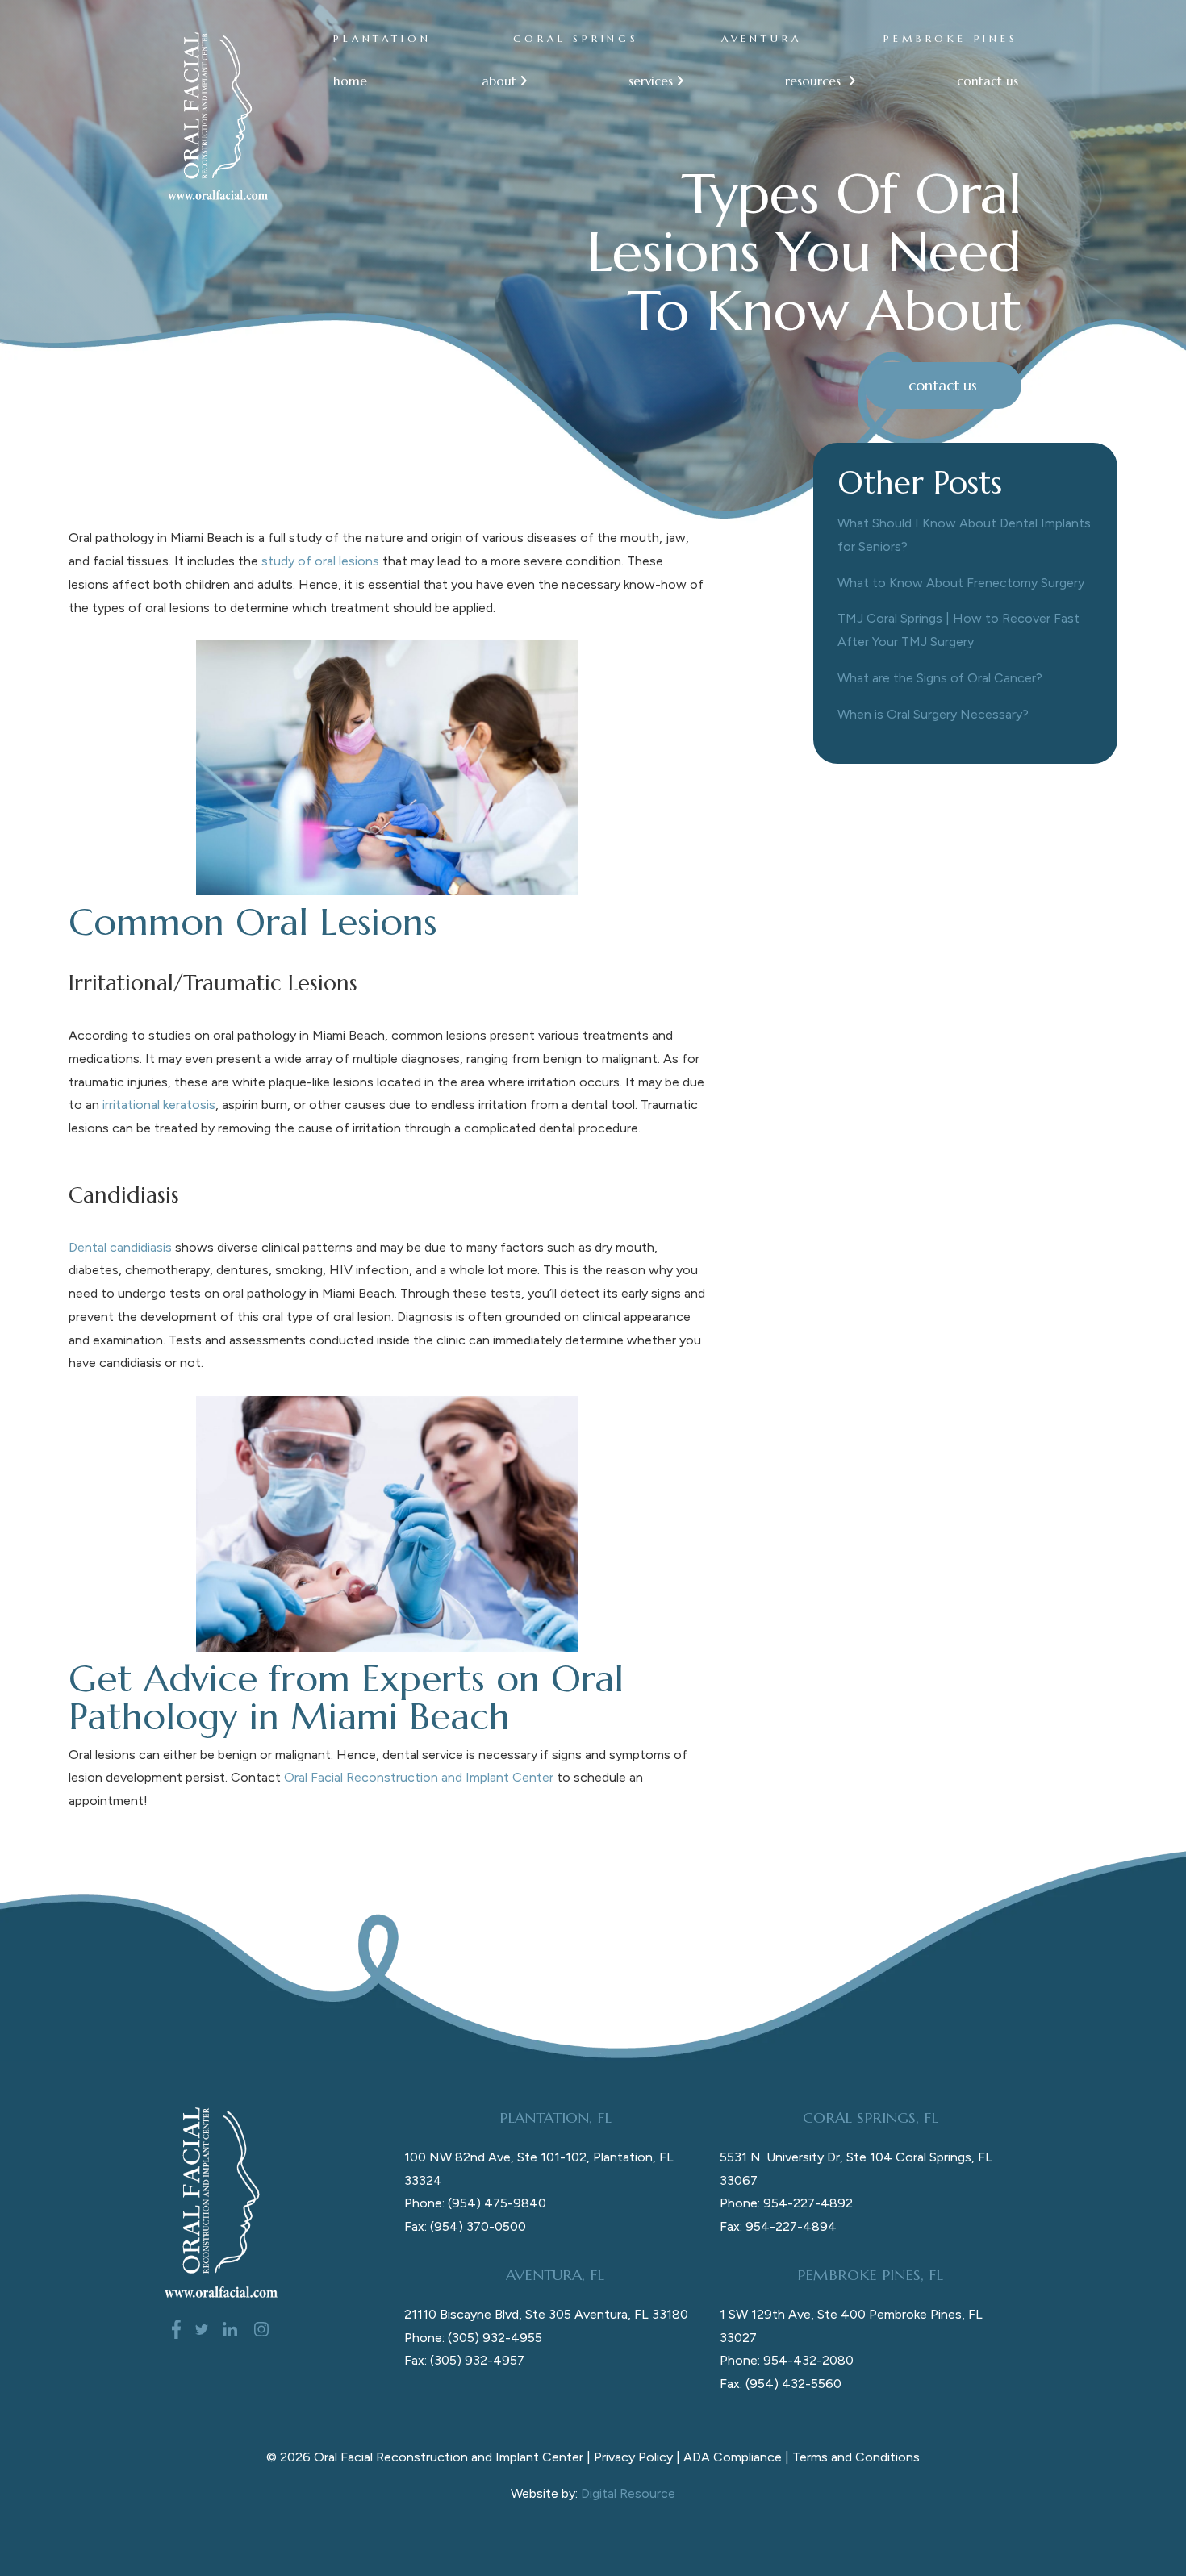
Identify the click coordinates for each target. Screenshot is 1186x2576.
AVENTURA (762, 38)
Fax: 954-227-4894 (778, 2226)
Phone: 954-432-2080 (787, 2360)
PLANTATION (382, 38)
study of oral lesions (320, 561)
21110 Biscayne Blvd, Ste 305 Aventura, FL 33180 (546, 2314)
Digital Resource (628, 2493)
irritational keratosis (159, 1105)
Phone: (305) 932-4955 (473, 2338)
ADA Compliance (733, 2457)
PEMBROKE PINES (951, 38)
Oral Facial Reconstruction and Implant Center (419, 1777)
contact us (988, 81)
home (350, 81)
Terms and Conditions (856, 2457)
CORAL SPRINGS (576, 38)
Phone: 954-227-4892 (786, 2203)
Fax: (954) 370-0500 (465, 2226)
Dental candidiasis (120, 1247)
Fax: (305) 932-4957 (464, 2360)
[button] (498, 82)
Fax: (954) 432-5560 (781, 2384)
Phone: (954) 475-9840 (475, 2203)
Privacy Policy (633, 2457)
